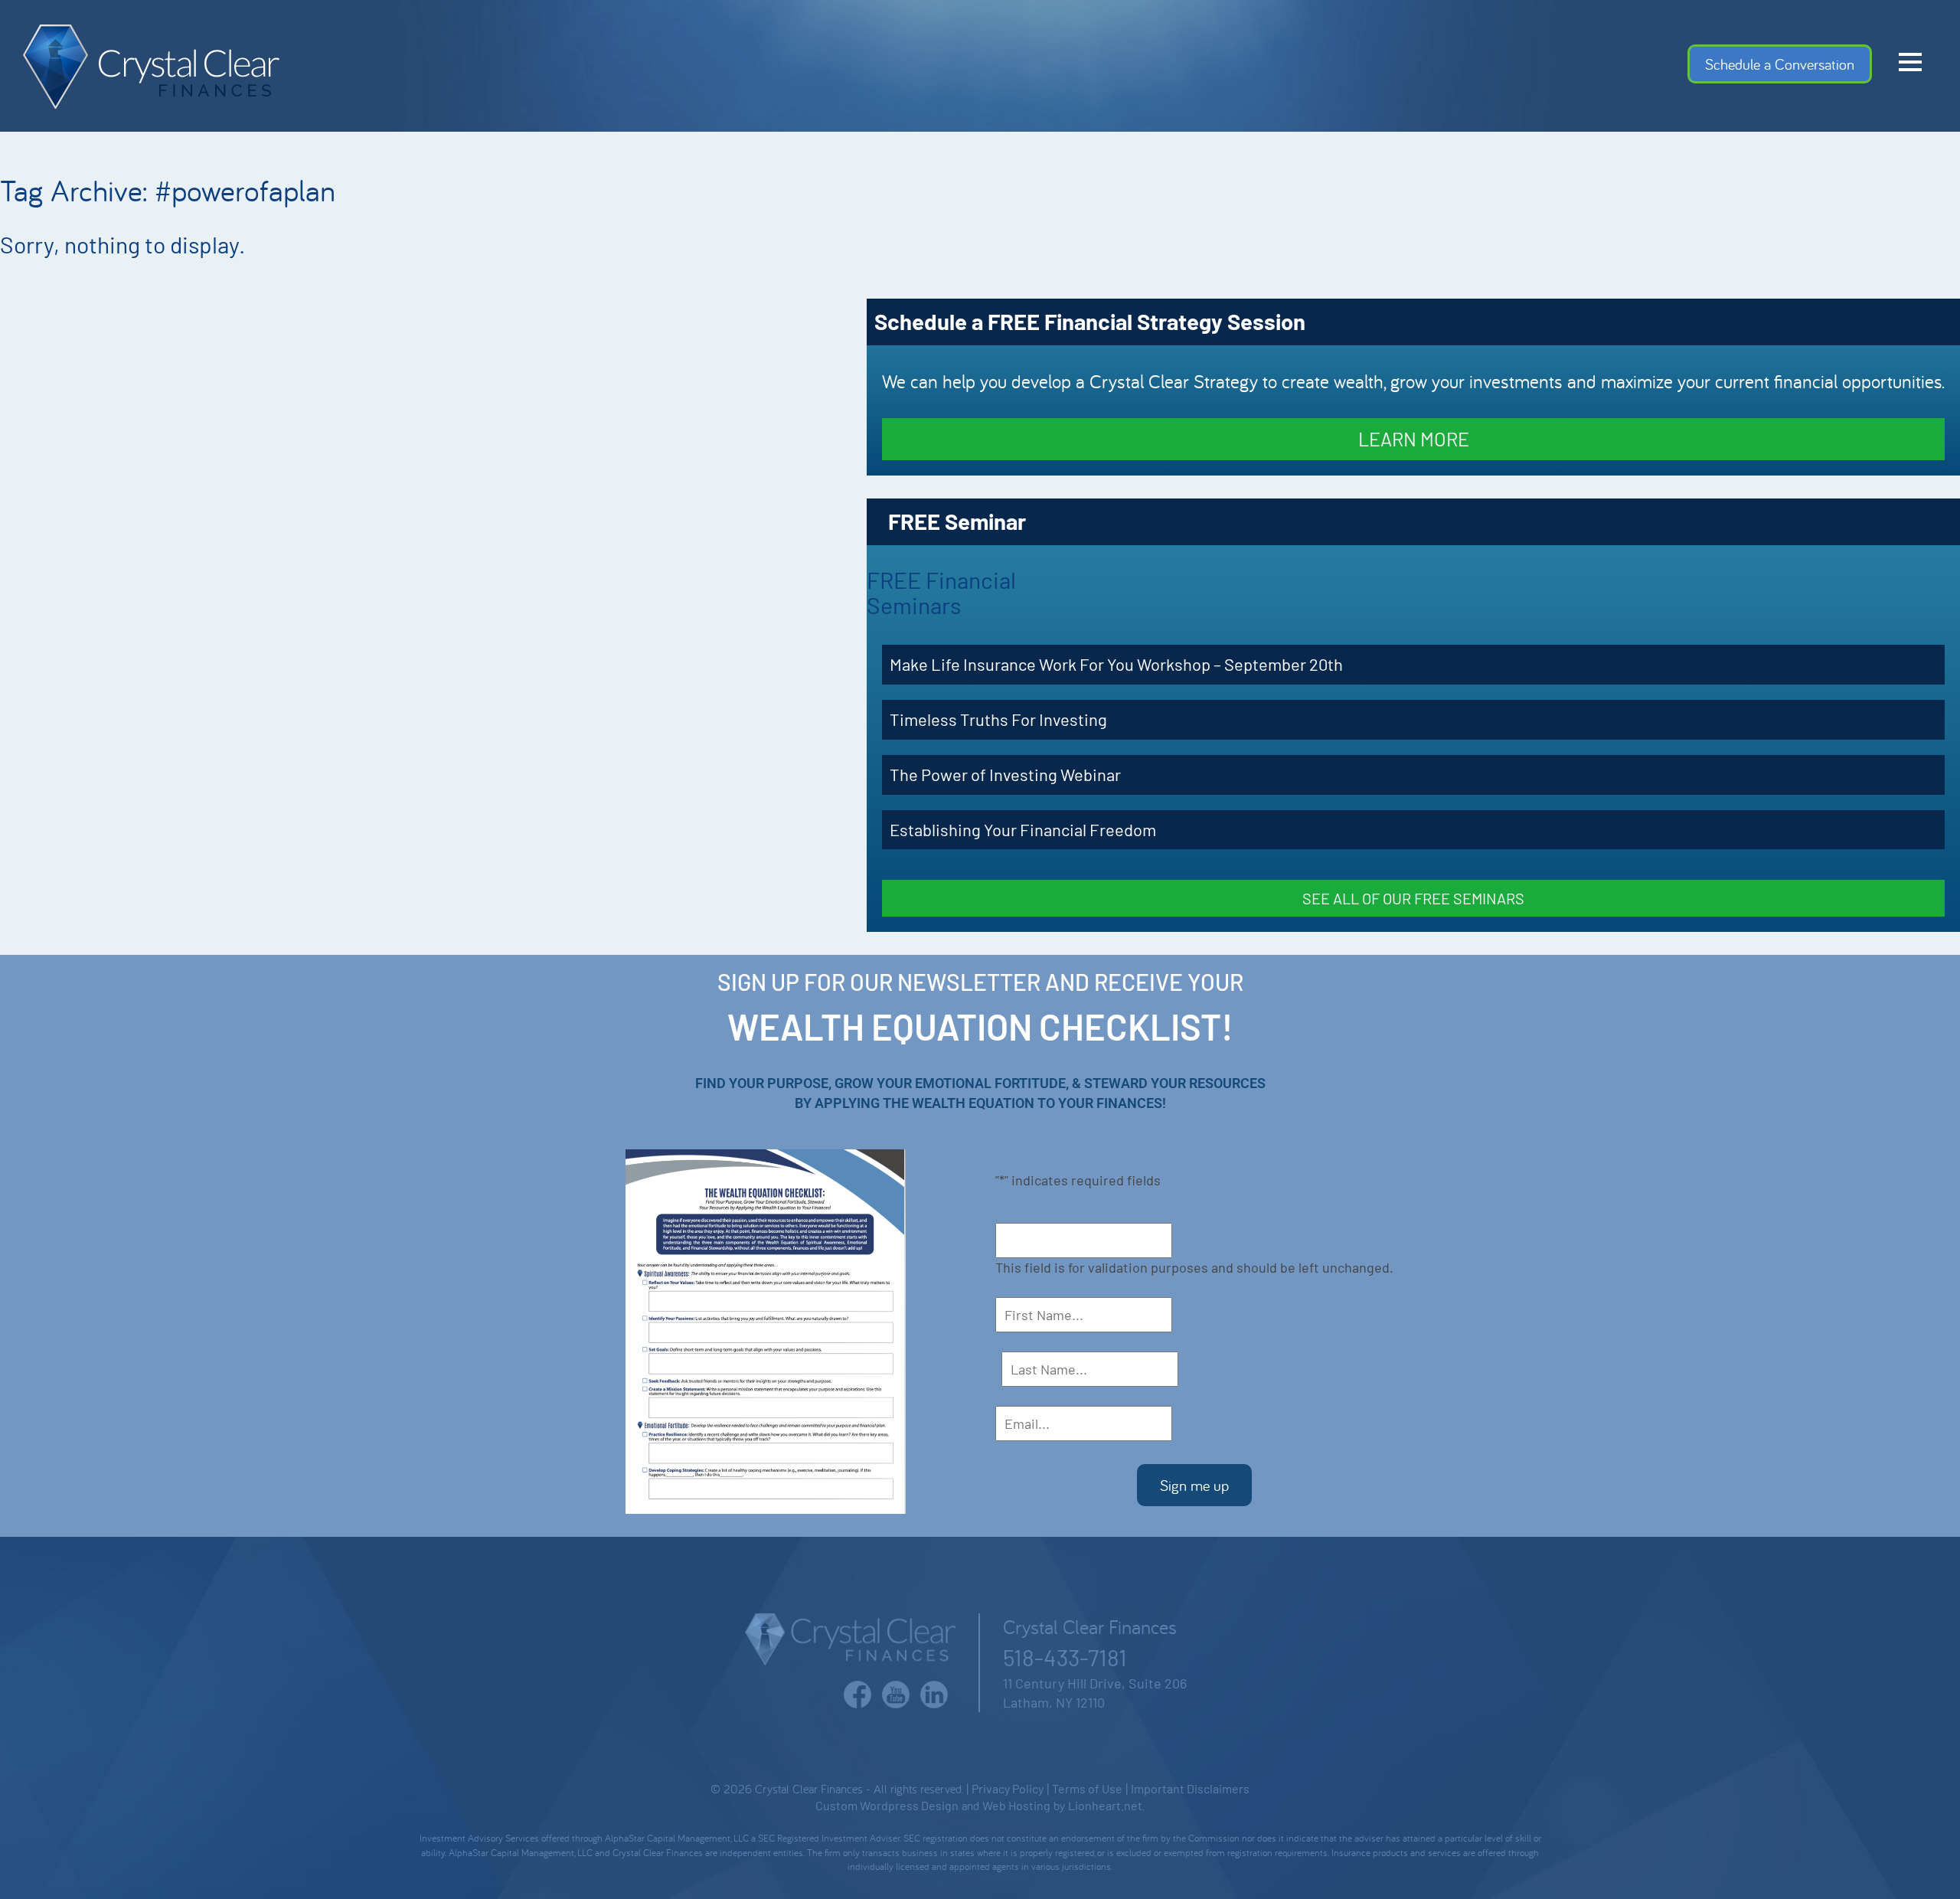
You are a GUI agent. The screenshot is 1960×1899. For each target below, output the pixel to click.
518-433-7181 (1065, 1657)
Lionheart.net (1105, 1805)
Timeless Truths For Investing (998, 719)
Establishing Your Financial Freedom (1023, 829)
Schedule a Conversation (1780, 64)
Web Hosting (1016, 1805)
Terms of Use (1087, 1788)
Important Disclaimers (1190, 1788)
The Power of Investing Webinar (1005, 774)
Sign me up (1194, 1485)
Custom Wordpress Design (887, 1805)
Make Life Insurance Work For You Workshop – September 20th (1116, 664)
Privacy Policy (1008, 1788)
